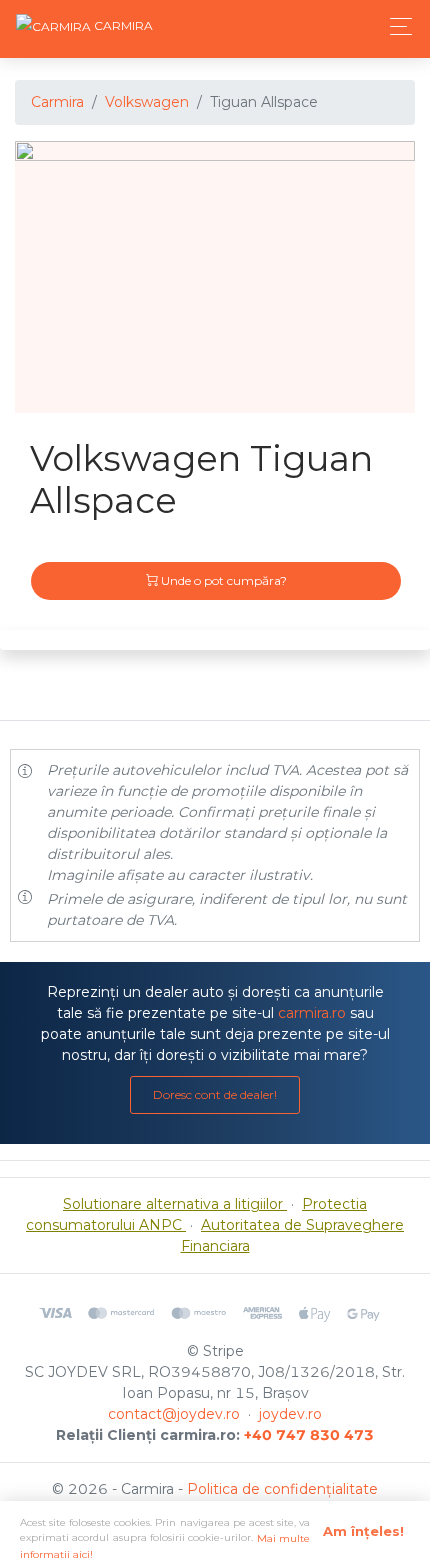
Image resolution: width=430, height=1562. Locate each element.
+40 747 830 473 (309, 1435)
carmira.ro (312, 1013)
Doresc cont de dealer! (215, 1094)
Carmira (57, 102)
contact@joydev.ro (174, 1414)
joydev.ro (290, 1414)
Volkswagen (147, 102)
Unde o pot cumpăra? (222, 580)
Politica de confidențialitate (282, 1489)
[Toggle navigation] (395, 26)
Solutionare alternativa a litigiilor (175, 1204)
